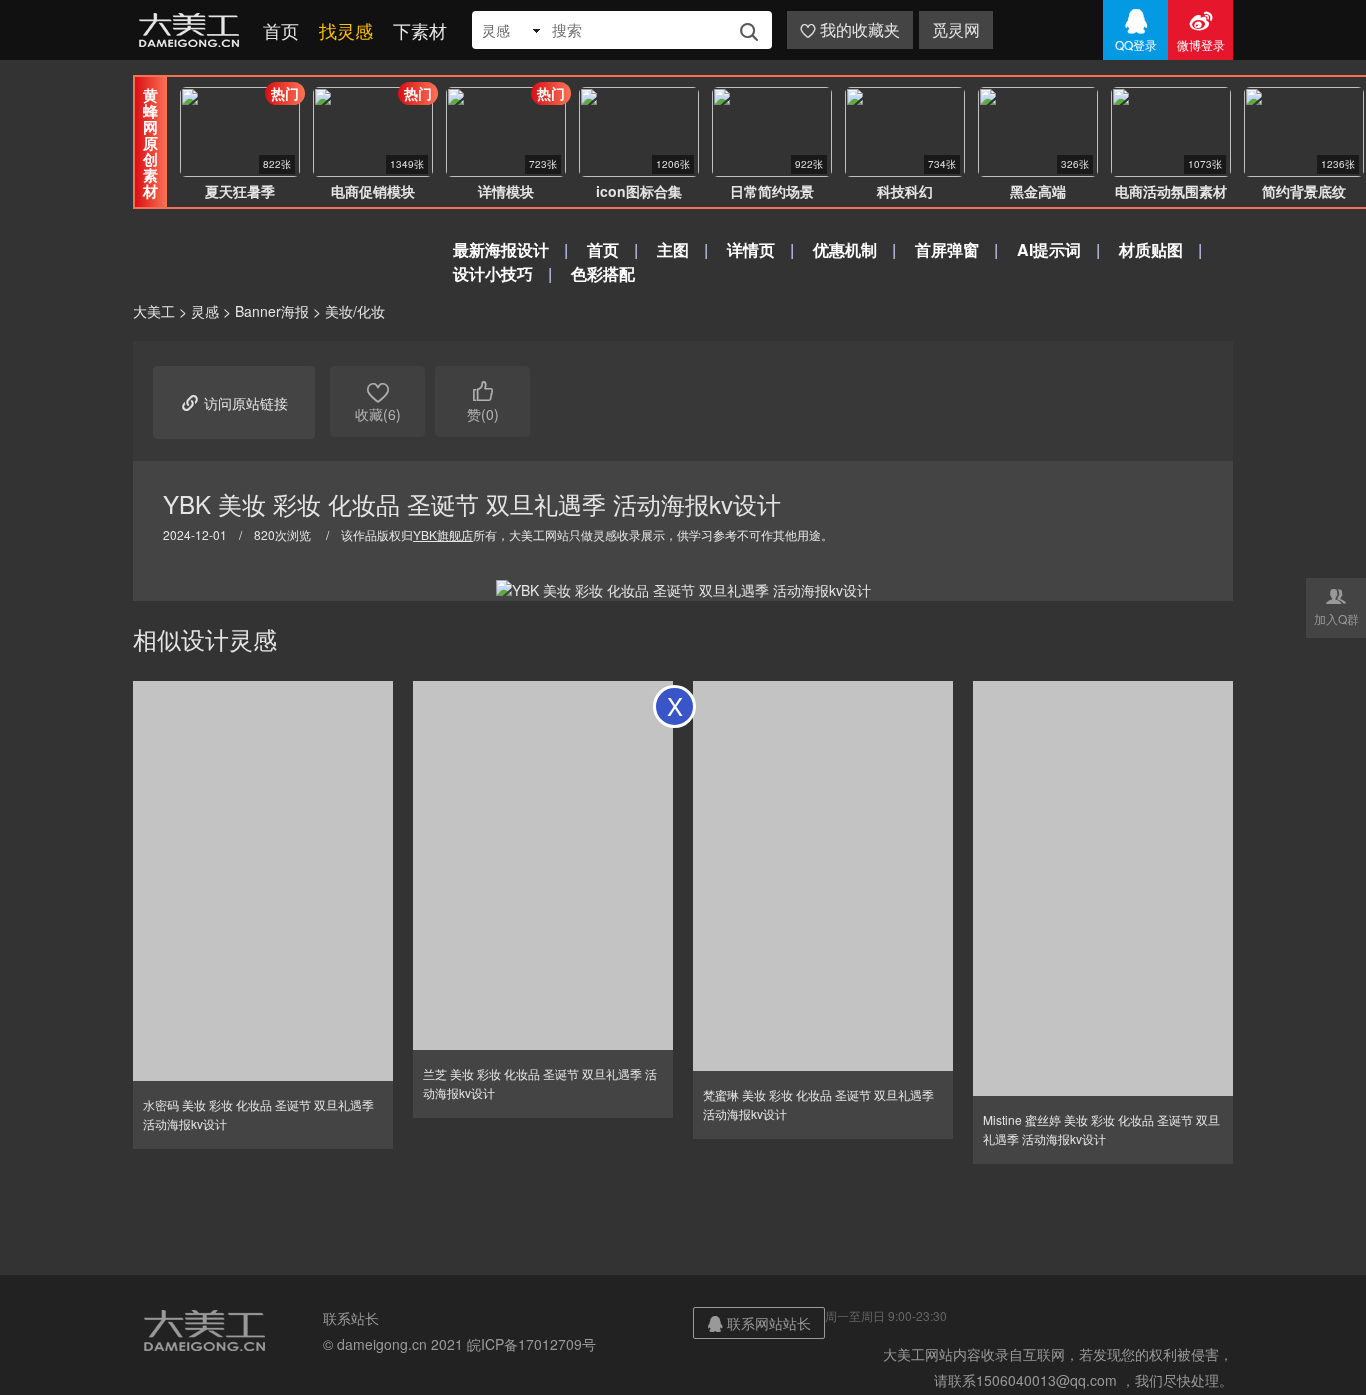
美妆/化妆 (355, 311)
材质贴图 (1151, 249)
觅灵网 (956, 29)
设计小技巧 (493, 273)
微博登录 (1201, 30)
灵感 (205, 311)
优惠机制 (845, 249)
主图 (673, 249)
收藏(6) (378, 401)
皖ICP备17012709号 (531, 1344)
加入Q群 (1336, 606)
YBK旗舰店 (443, 534)
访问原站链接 (234, 402)
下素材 (420, 30)
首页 (281, 30)
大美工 (193, 30)
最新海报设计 (501, 249)
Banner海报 (272, 311)
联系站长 (351, 1318)
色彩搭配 (603, 273)
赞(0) (483, 401)
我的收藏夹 (850, 29)
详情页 (751, 249)
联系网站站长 (759, 1323)
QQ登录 (1136, 30)
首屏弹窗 (947, 249)
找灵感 (346, 30)
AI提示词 (1049, 249)
